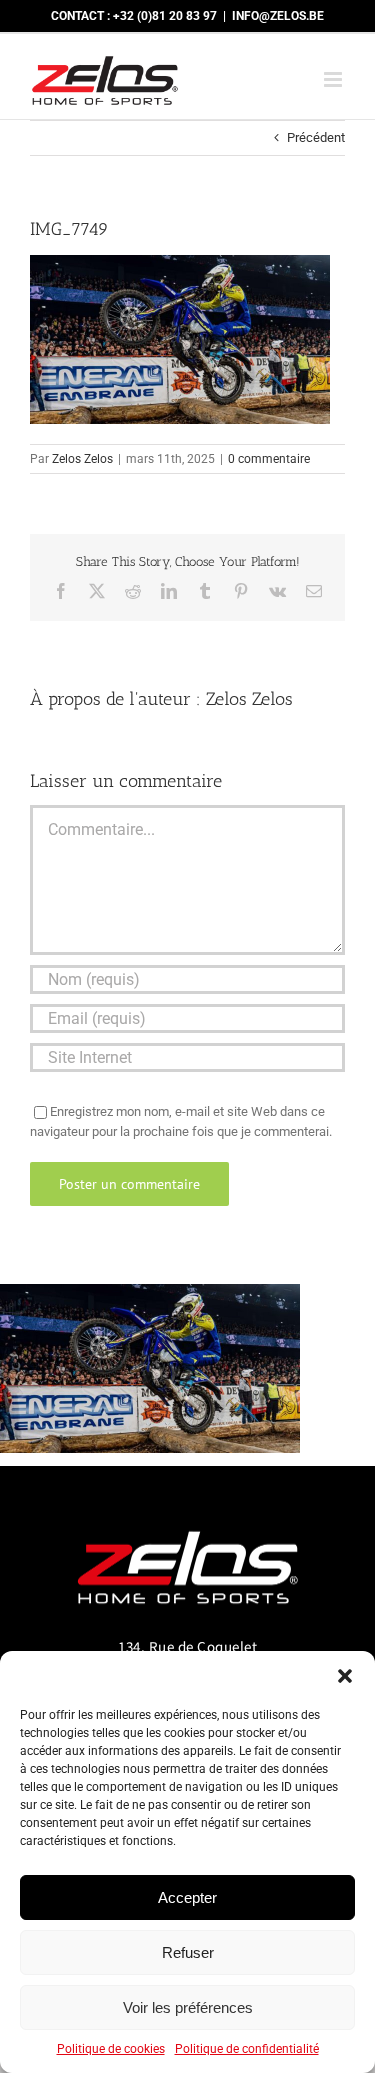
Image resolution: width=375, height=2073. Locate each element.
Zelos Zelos (82, 459)
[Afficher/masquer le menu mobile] (334, 79)
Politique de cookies (111, 2049)
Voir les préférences (188, 2007)
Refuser (188, 1952)
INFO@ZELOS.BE (278, 16)
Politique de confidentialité (247, 2049)
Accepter (187, 1897)
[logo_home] (188, 1522)
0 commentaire (269, 459)
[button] (345, 1676)
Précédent (316, 137)
